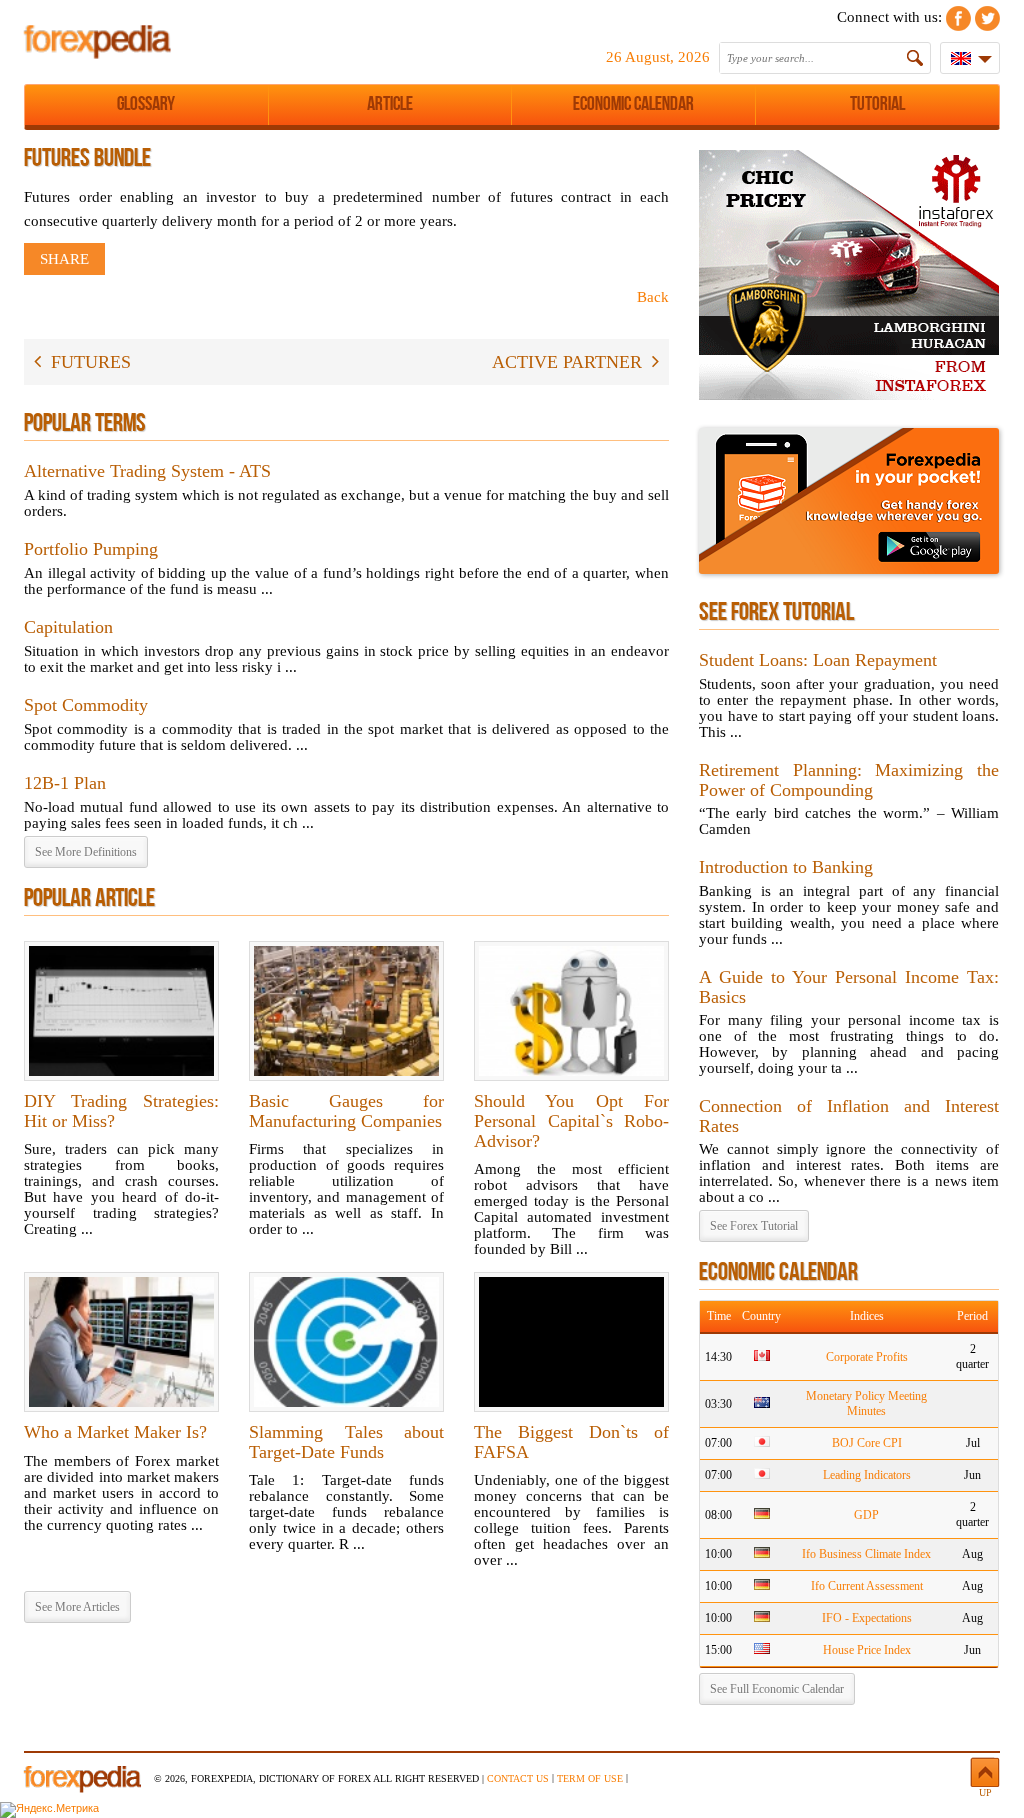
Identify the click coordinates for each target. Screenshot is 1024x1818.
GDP (866, 1515)
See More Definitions (86, 852)
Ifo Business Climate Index (866, 1554)
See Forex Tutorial (754, 1226)
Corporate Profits (867, 1357)
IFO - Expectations (867, 1618)
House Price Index (867, 1650)
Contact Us (518, 1778)
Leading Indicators (867, 1475)
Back (653, 297)
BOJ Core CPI (867, 1443)
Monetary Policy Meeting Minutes (866, 1403)
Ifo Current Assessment (867, 1586)
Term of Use (590, 1778)
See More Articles (77, 1607)
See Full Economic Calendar (777, 1689)
